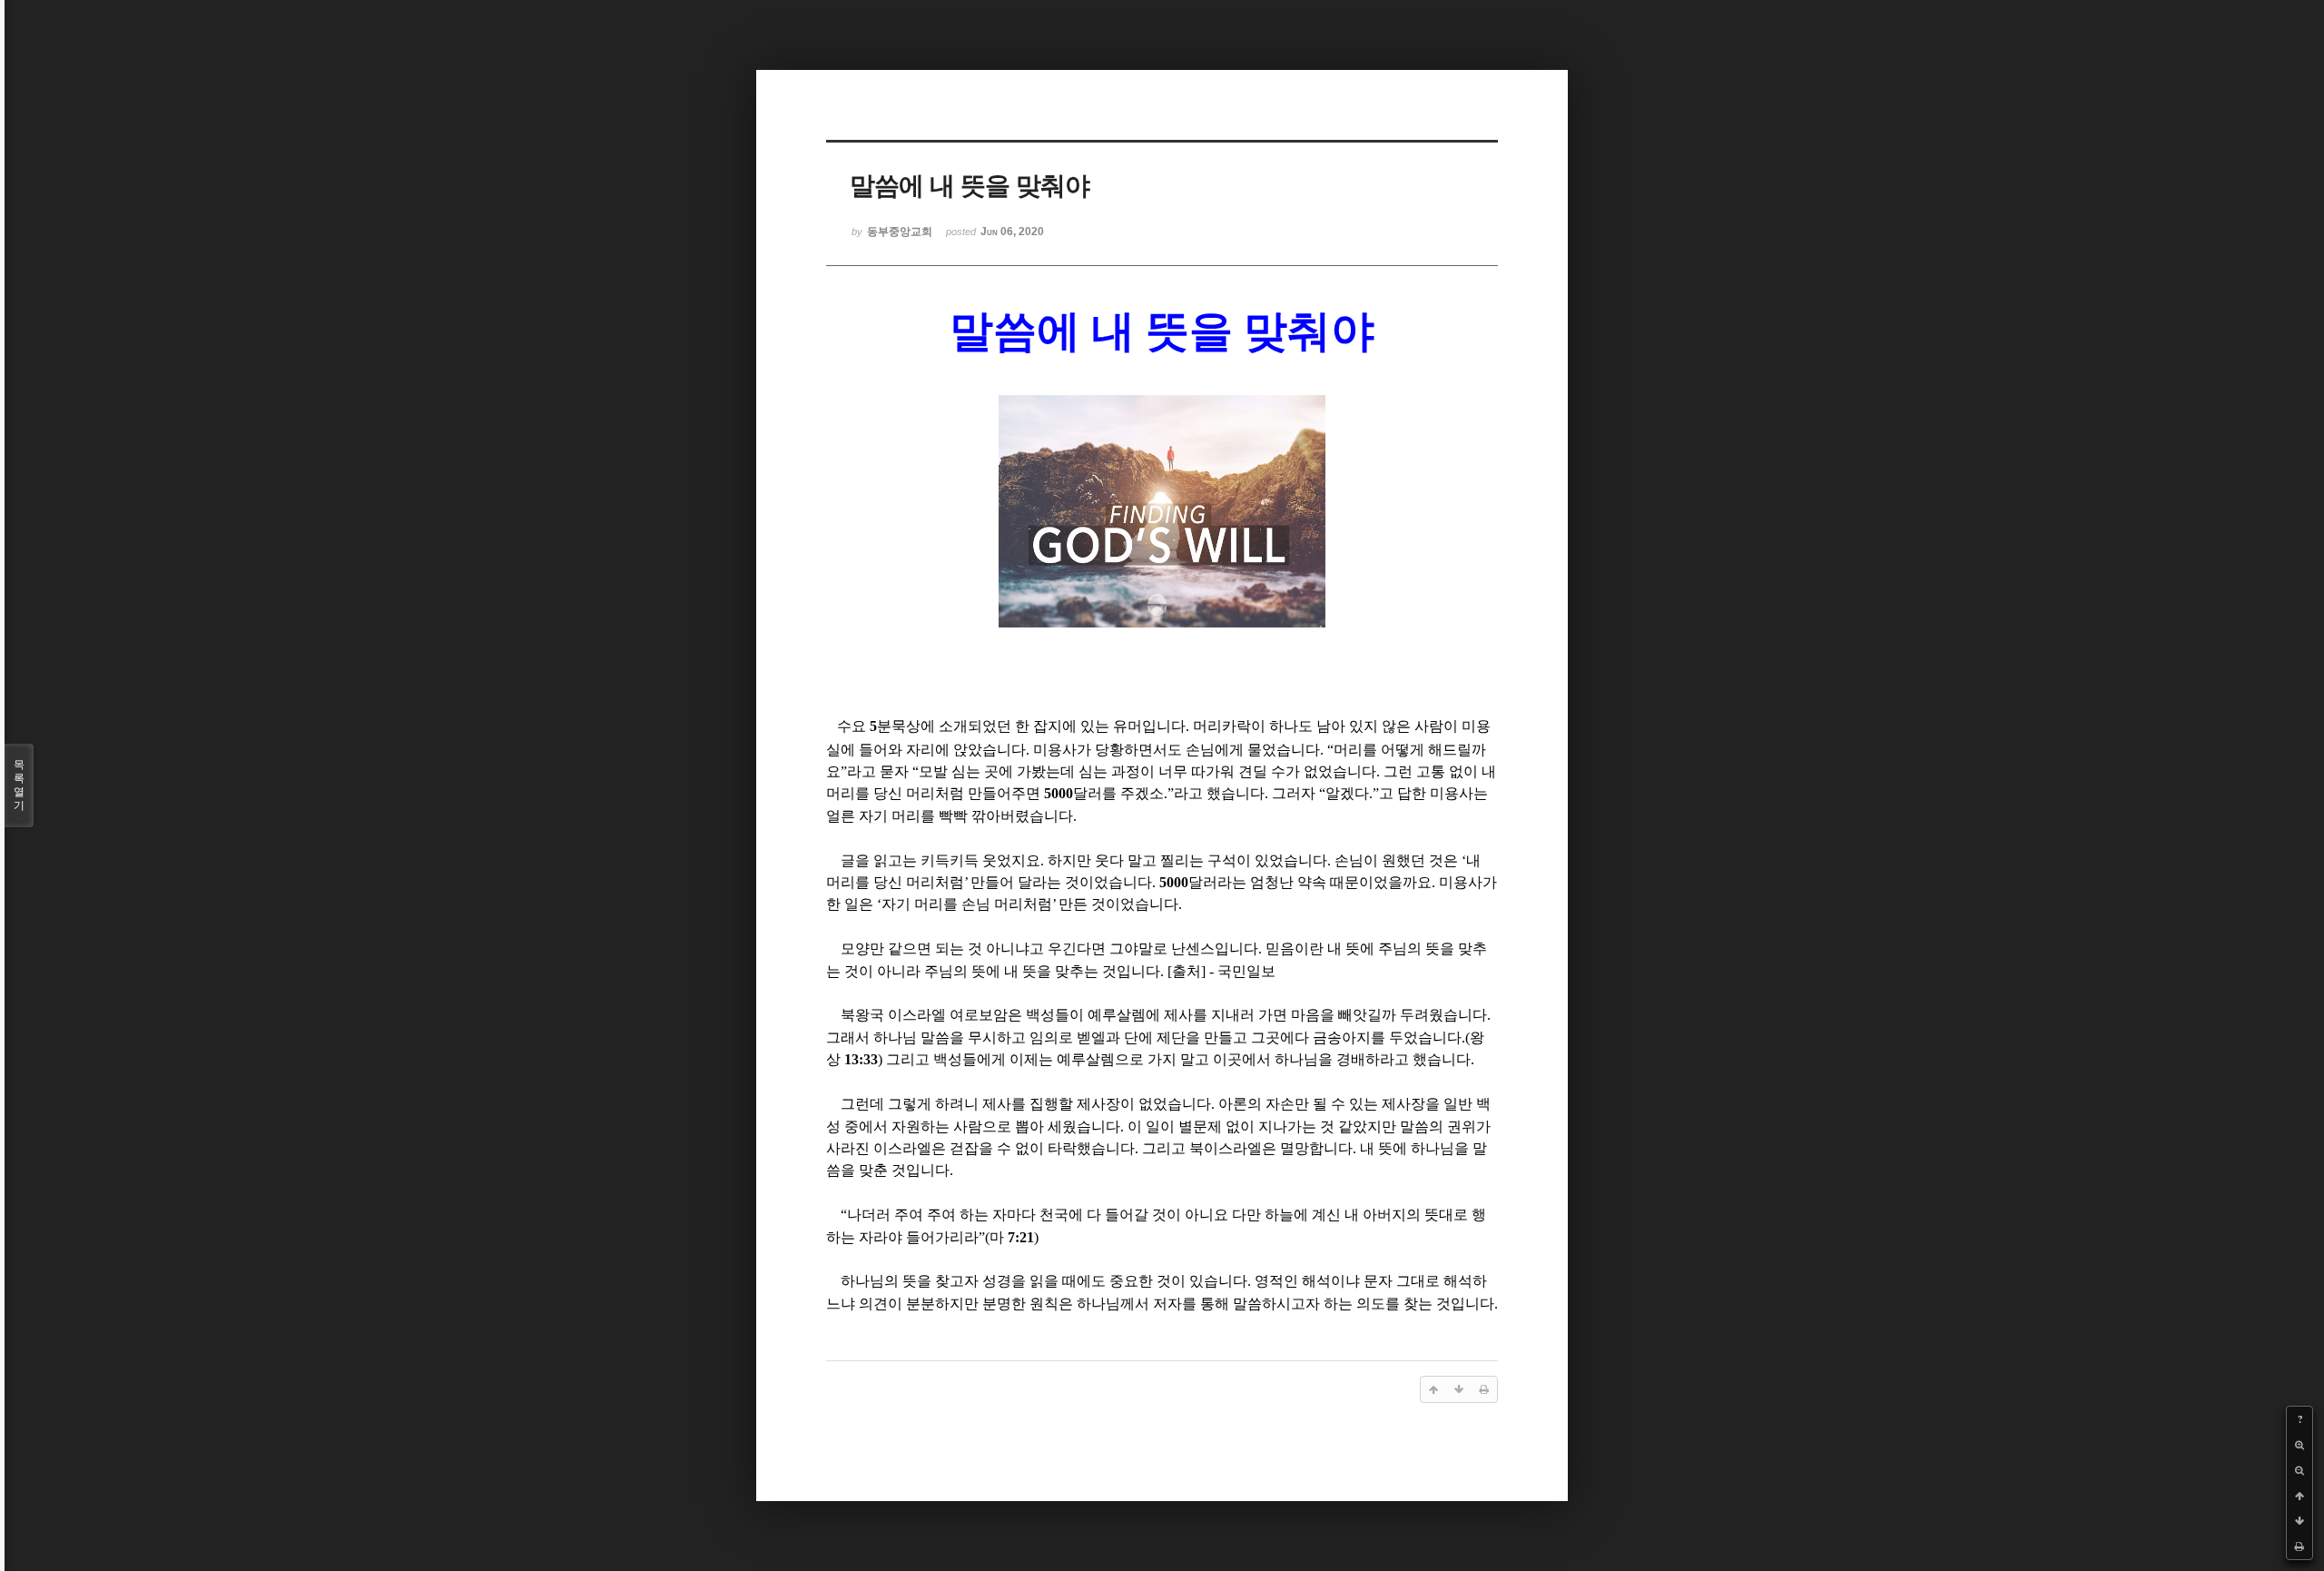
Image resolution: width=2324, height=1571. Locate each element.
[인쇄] (2299, 1546)
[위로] (2299, 1496)
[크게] (2299, 1445)
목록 (19, 785)
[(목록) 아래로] (2299, 1521)
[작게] (2299, 1470)
